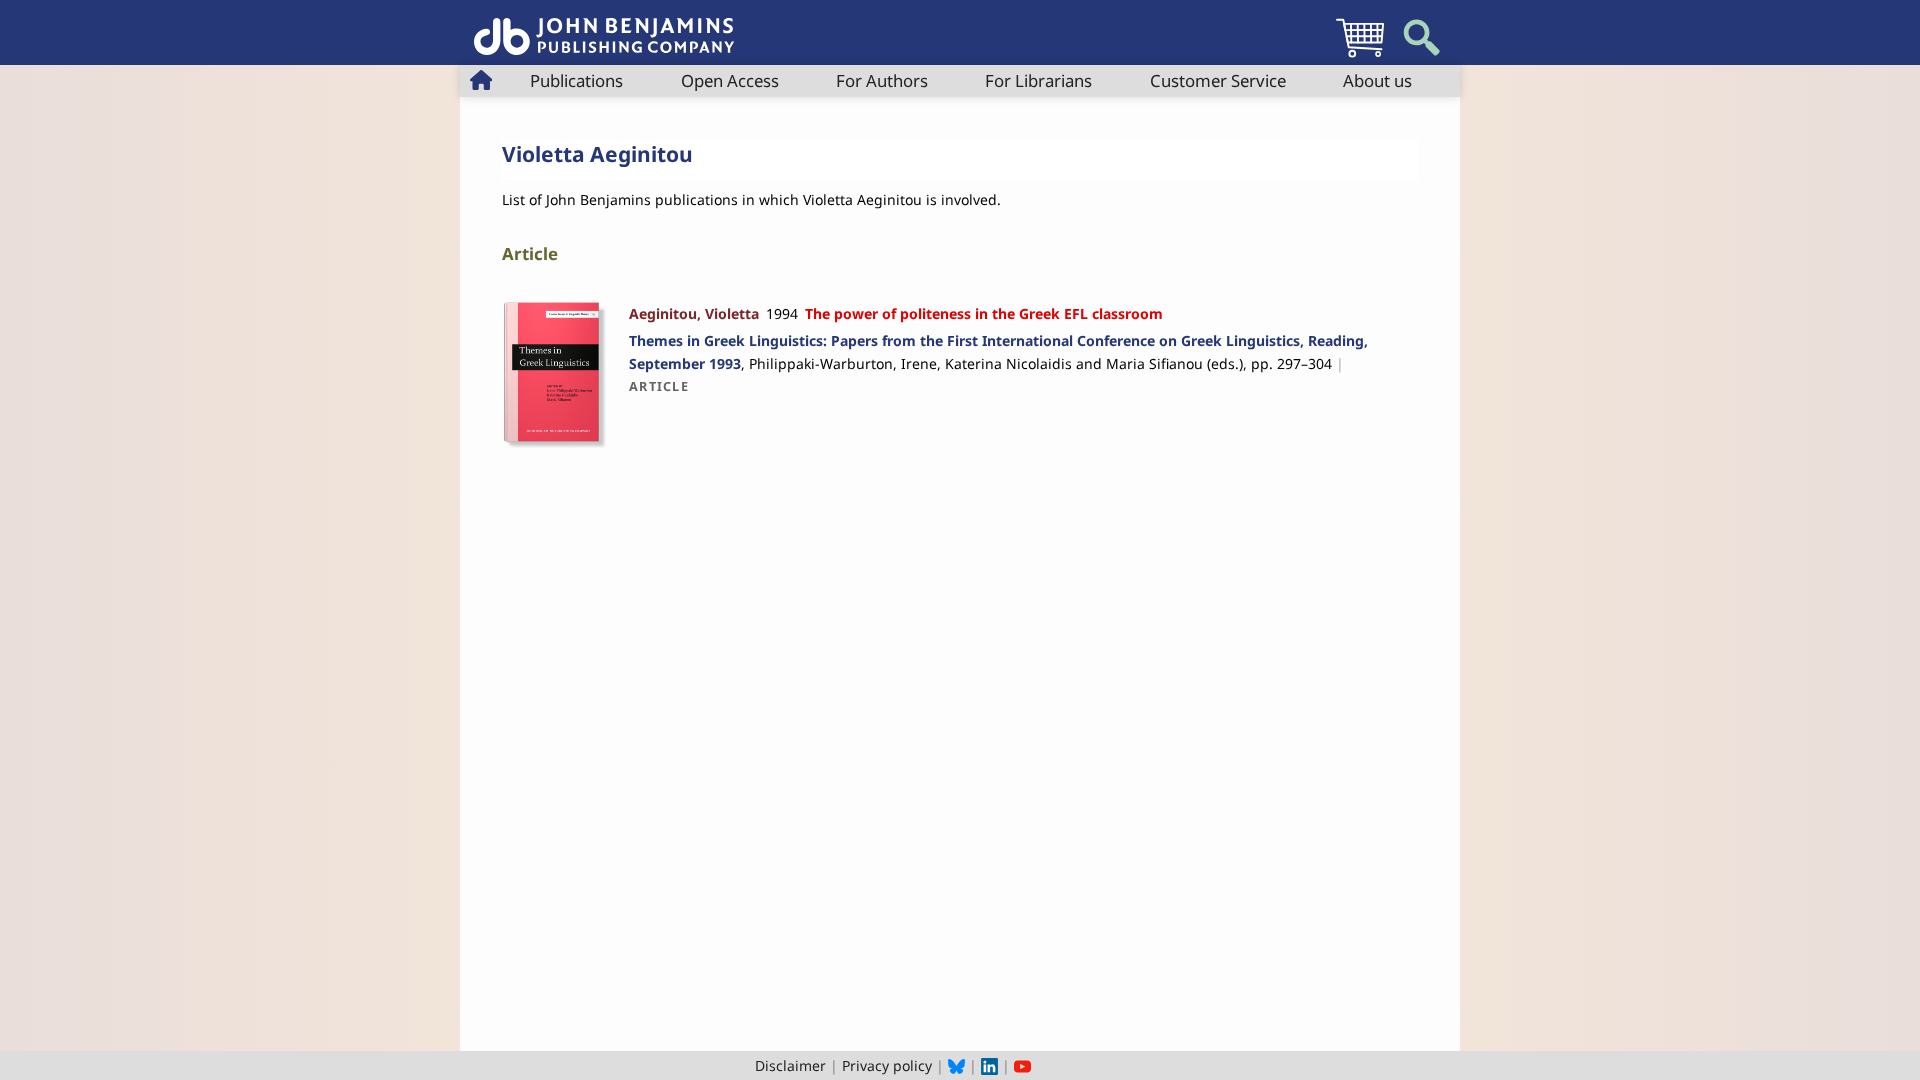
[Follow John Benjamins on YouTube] (1022, 1065)
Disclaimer (790, 1065)
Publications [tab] (576, 80)
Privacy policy (887, 1065)
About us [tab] (1377, 80)
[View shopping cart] (1360, 56)
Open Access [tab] (730, 80)
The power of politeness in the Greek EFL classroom (984, 313)
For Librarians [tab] (1038, 80)
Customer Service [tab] (1218, 80)
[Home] (604, 25)
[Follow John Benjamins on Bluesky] (956, 1065)
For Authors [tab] (882, 80)
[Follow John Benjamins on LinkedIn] (989, 1065)
